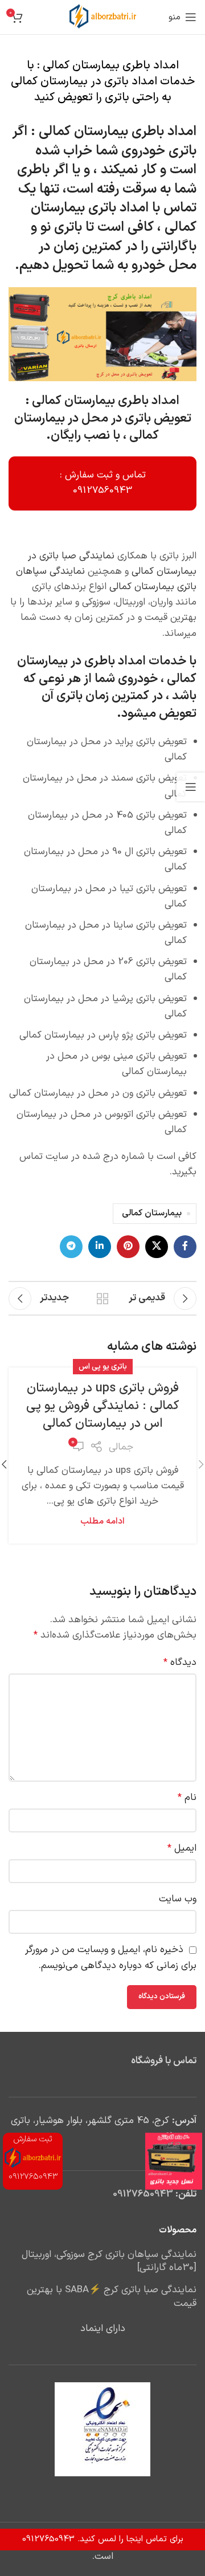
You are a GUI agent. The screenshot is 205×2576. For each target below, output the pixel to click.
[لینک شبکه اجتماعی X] (157, 1247)
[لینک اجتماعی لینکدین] (100, 1247)
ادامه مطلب (102, 1522)
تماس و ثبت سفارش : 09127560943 (103, 483)
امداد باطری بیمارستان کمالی (118, 132)
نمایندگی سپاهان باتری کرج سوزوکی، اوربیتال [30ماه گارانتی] (109, 2262)
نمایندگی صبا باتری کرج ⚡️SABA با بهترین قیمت (112, 2297)
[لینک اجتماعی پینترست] (128, 1247)
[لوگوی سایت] (103, 17)
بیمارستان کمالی (152, 1213)
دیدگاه (180, 1663)
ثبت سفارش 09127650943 (33, 2158)
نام (187, 1798)
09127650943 (143, 2194)
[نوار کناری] (191, 787)
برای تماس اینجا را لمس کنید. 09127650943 (103, 2539)
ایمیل (182, 1848)
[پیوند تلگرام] (71, 1247)
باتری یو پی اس (103, 1367)
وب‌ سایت (178, 1899)
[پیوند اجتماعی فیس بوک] (185, 1247)
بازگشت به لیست (102, 1299)
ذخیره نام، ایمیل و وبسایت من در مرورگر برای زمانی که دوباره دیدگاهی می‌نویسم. (111, 1957)
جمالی (121, 1447)
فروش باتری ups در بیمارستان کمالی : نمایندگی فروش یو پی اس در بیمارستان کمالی (102, 1406)
